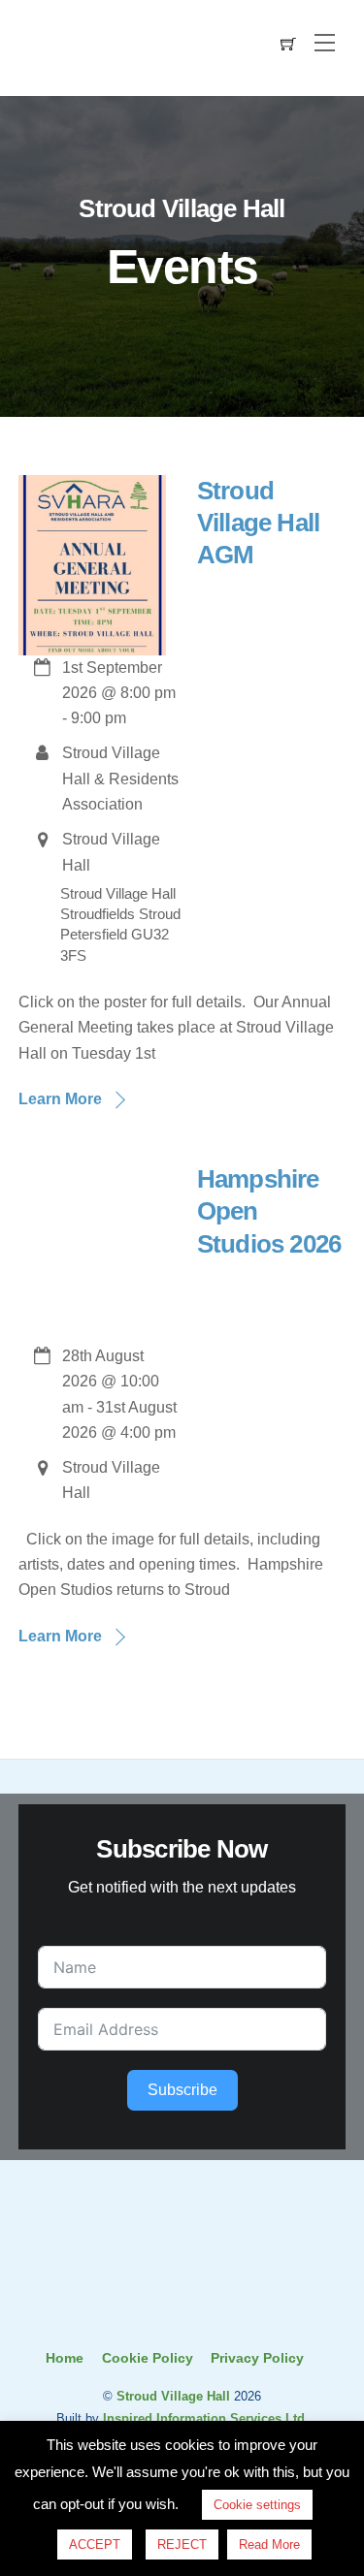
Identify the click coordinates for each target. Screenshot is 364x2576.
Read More (269, 2544)
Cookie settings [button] (257, 2505)
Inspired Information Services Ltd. (206, 2418)
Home (65, 2358)
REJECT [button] (182, 2544)
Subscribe (182, 2090)
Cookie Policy (148, 2358)
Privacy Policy (257, 2358)
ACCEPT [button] (95, 2544)
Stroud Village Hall (173, 2396)
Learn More (60, 1099)
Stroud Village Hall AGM (259, 523)
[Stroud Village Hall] (182, 2308)
